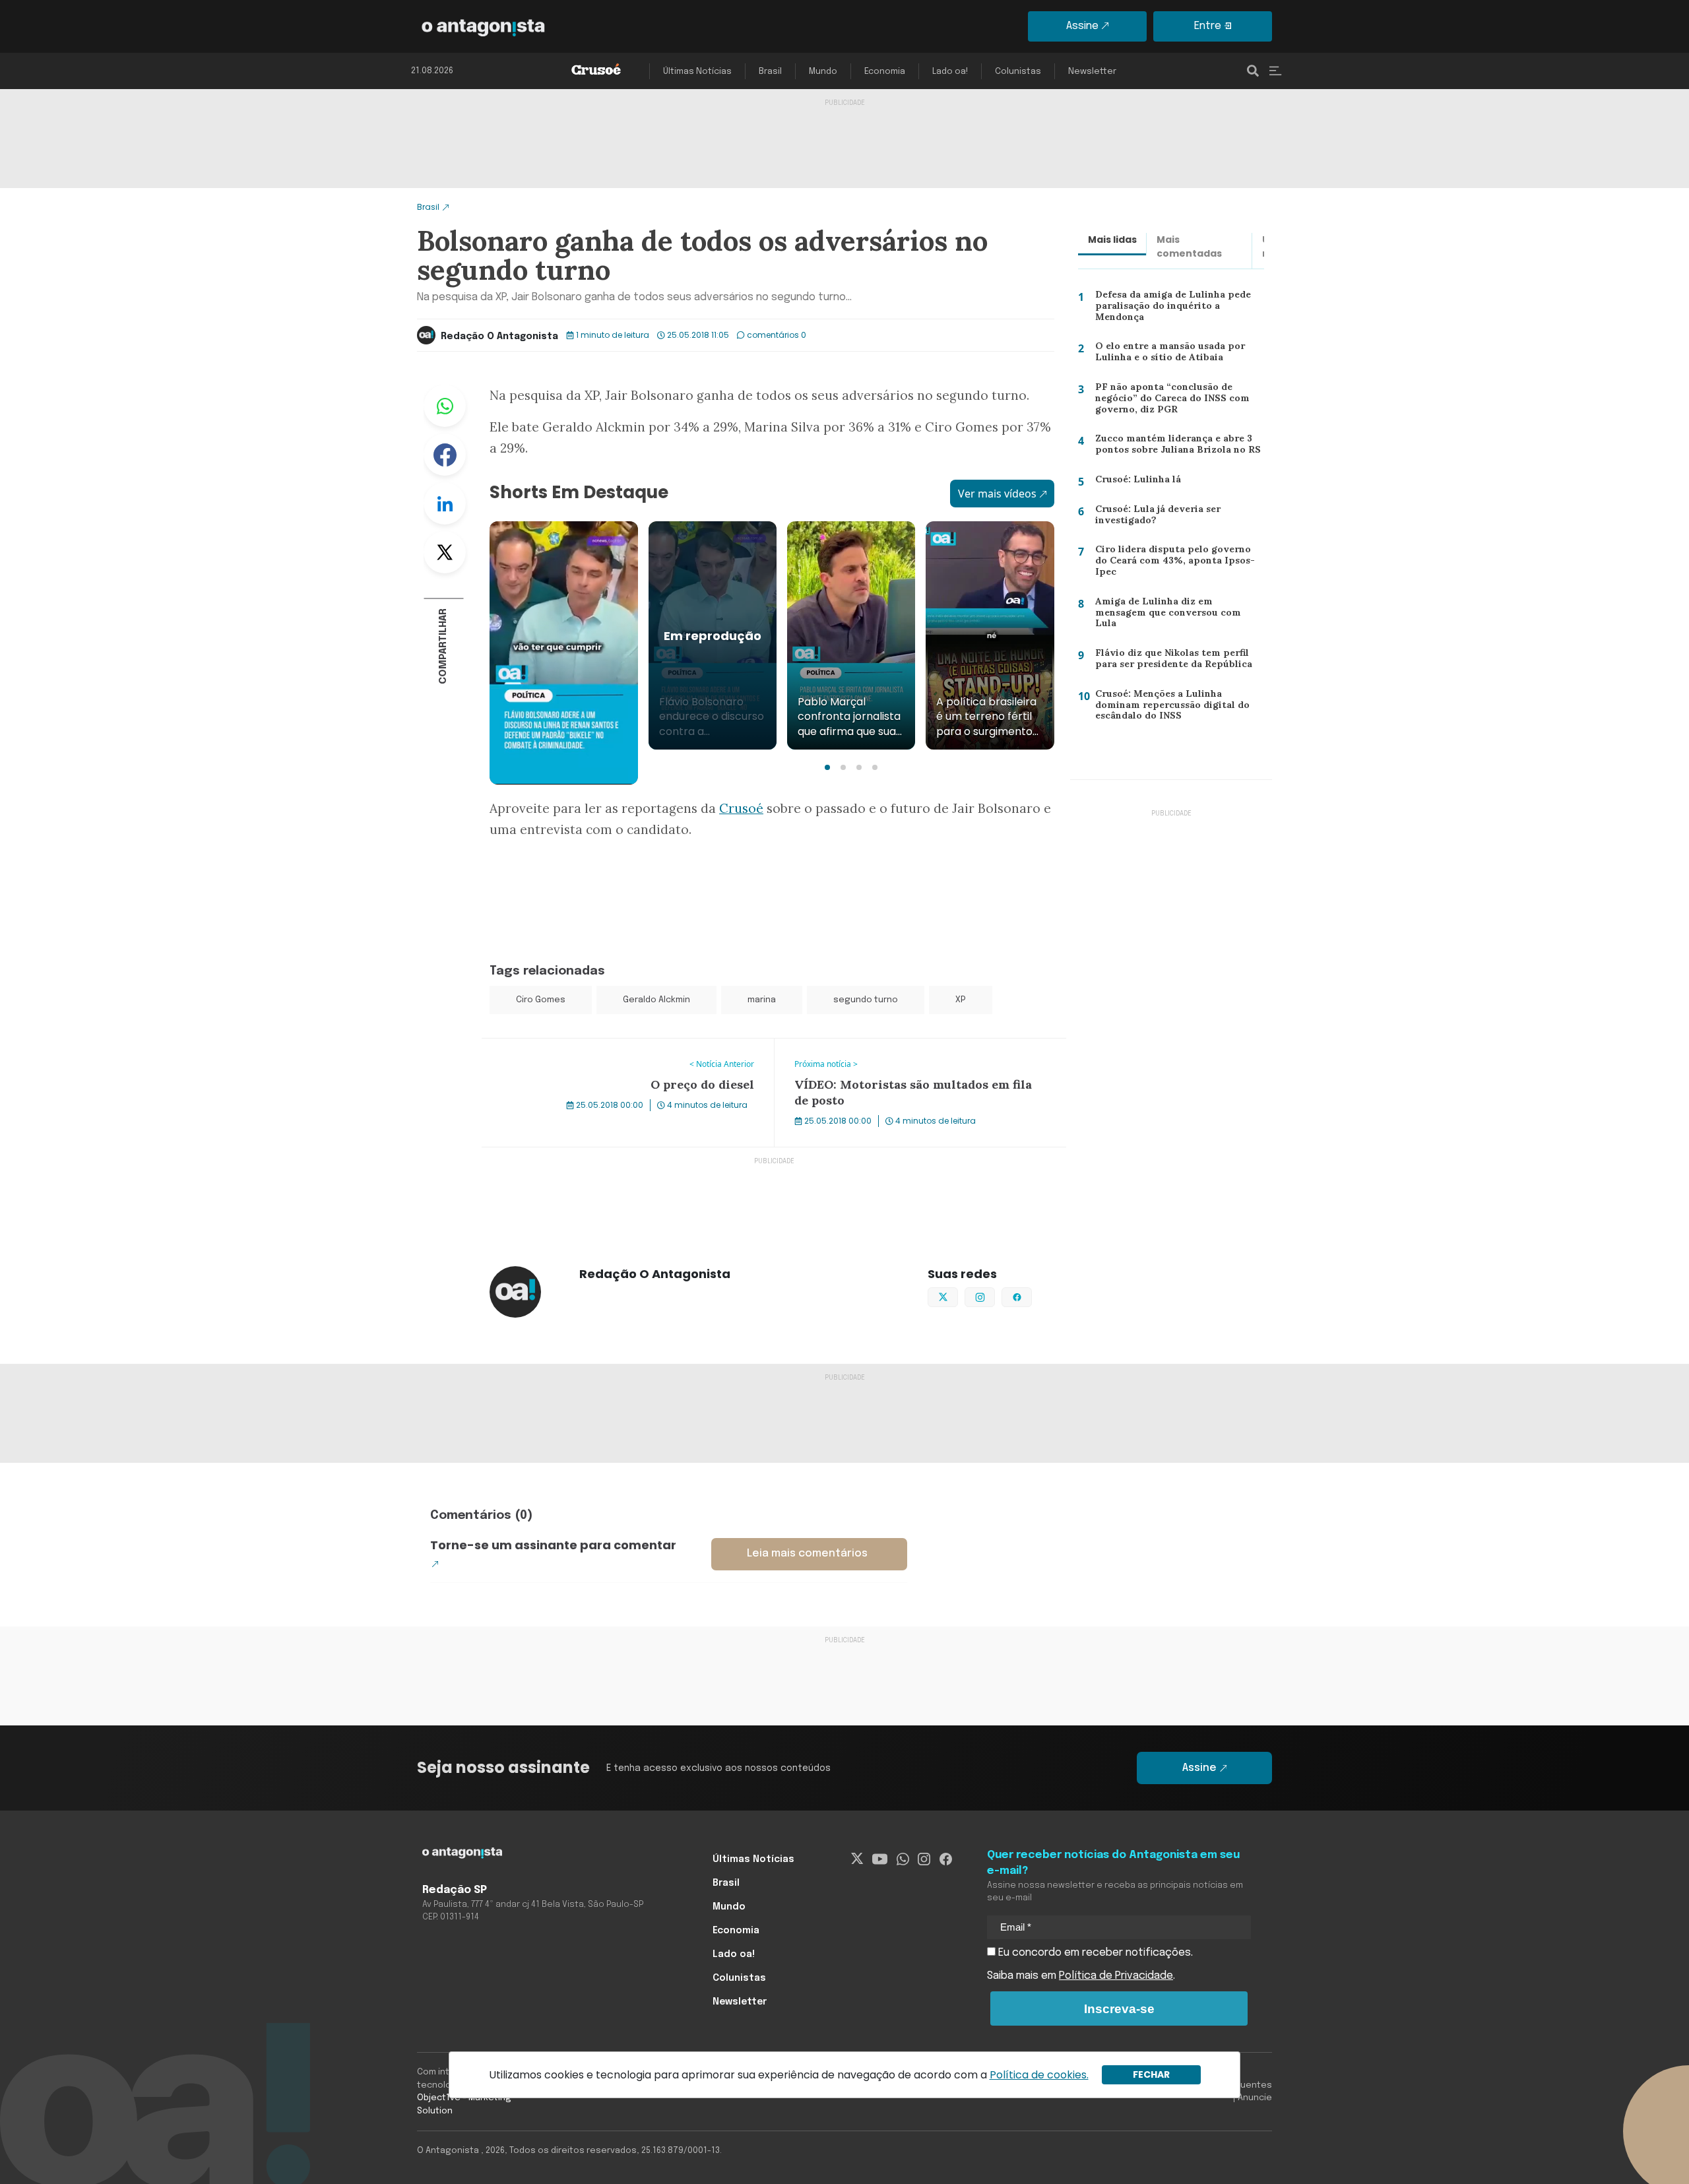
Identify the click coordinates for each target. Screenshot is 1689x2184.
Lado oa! (950, 72)
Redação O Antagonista (499, 337)
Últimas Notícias (697, 72)
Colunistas (1018, 72)
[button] (827, 767)
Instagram (995, 1296)
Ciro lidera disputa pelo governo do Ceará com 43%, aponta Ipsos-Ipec (1176, 560)
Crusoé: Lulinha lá (1131, 482)
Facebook (445, 455)
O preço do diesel (526, 1046)
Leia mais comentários (807, 1554)
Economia (885, 72)
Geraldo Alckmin (656, 1000)
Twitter (445, 552)
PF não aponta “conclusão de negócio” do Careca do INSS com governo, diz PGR (1169, 401)
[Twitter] (857, 1859)
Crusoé (741, 808)
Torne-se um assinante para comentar (553, 1545)
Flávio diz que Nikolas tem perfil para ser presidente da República (1179, 661)
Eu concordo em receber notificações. (1094, 1953)
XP (961, 1000)
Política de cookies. (1039, 2075)
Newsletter (1092, 72)
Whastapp (445, 406)
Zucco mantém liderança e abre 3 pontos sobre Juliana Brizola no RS (1173, 447)
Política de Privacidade (1116, 1976)
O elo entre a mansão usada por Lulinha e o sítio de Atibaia (1168, 355)
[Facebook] (946, 1859)
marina (762, 1000)
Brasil (770, 72)
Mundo (823, 72)
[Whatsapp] (903, 1859)
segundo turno (866, 1000)
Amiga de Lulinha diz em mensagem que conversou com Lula (1177, 612)
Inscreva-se (1119, 2009)
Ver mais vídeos (997, 494)
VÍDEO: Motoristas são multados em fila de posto (898, 1046)
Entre (1208, 26)
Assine (1082, 26)
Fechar (1151, 2074)
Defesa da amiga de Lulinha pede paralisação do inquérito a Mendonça (1170, 308)
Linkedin (445, 503)
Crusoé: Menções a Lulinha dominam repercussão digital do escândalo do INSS (1180, 708)
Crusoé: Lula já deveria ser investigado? (1153, 518)
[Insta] (924, 1859)
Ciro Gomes (541, 1000)
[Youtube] (880, 1859)
